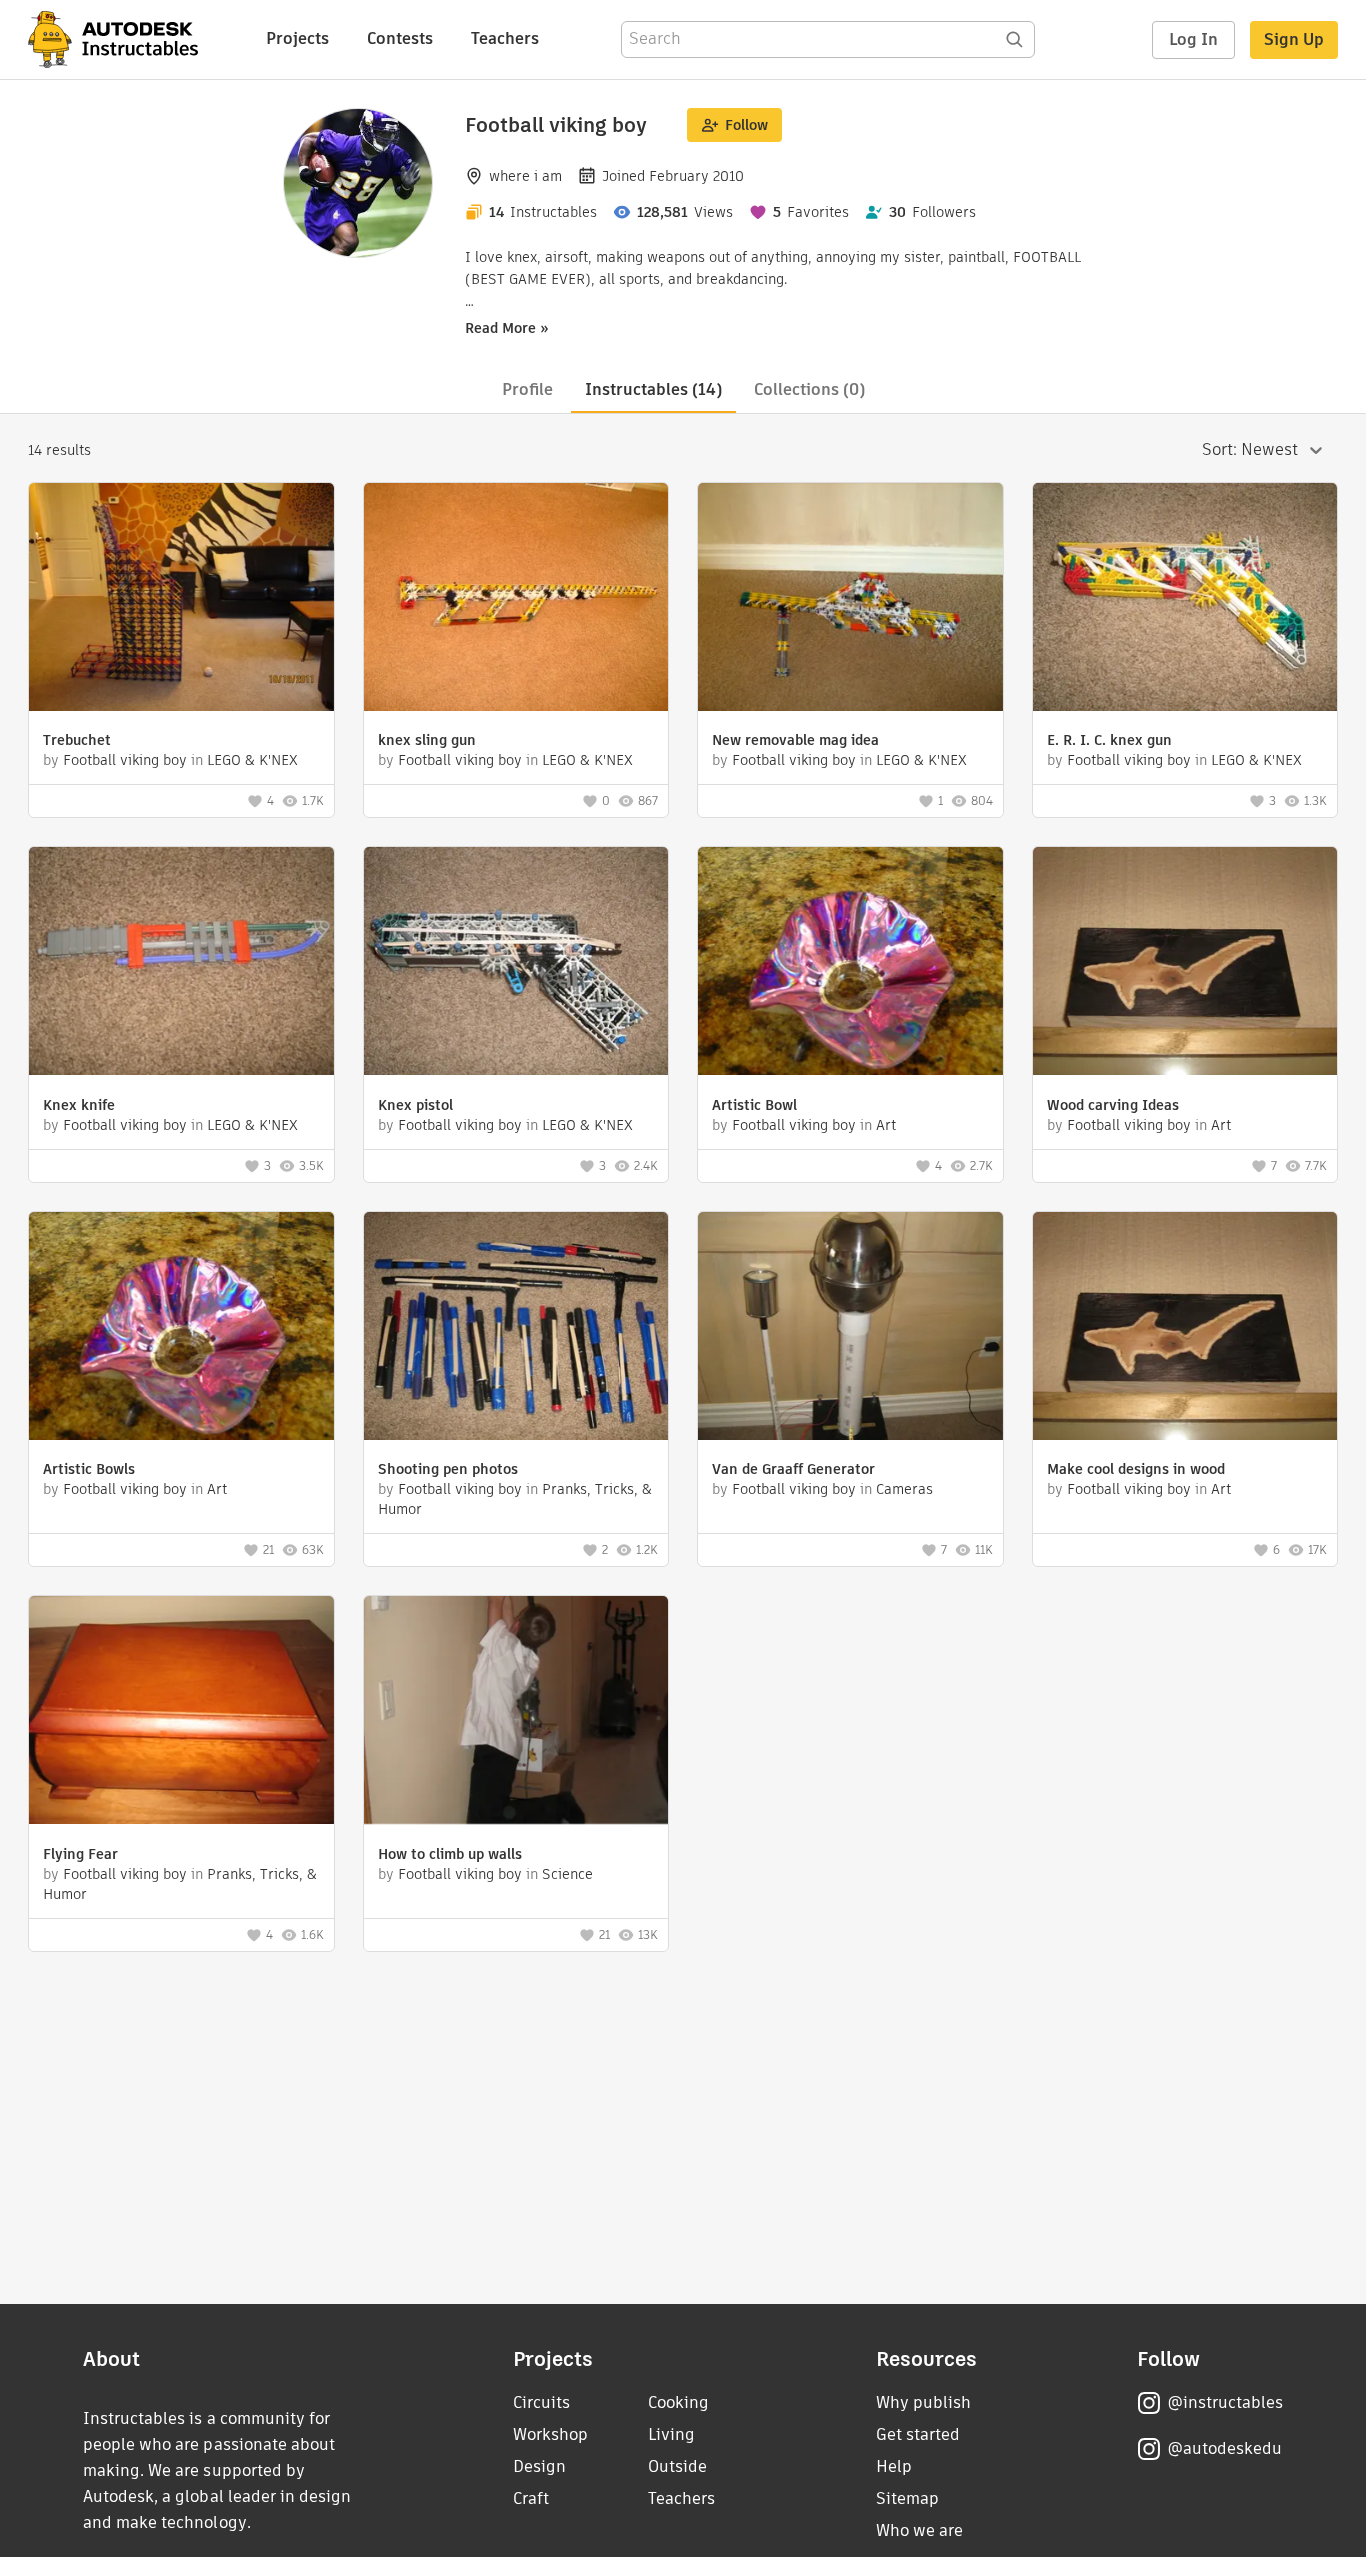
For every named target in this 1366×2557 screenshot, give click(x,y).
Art (886, 1125)
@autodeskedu (1224, 2448)
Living (671, 2434)
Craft (531, 2498)
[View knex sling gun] (516, 599)
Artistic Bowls (89, 1469)
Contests (400, 38)
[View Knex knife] (181, 963)
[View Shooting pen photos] (516, 1328)
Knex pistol (415, 1105)
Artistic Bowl (754, 1105)
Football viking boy (125, 760)
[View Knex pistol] (516, 963)
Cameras (904, 1489)
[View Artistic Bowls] (181, 1328)
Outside (677, 2466)
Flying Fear (80, 1854)
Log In (1193, 39)
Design (539, 2466)
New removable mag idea (795, 740)
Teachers (505, 38)
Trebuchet (77, 740)
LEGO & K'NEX (252, 760)
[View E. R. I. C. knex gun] (1185, 599)
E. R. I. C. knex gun (1109, 740)
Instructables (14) (653, 389)
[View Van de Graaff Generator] (850, 1328)
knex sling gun (427, 740)
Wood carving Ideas (1113, 1105)
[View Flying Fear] (181, 1712)
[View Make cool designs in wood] (1185, 1328)
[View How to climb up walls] (516, 1712)
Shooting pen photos (448, 1469)
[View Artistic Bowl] (850, 963)
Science (567, 1874)
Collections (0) (809, 389)
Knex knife (79, 1105)
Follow (746, 125)
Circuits (541, 2402)
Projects (297, 38)
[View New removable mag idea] (850, 599)
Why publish (923, 2402)
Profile (527, 389)
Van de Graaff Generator (793, 1469)
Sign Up (1294, 39)
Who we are (919, 2530)
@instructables (1225, 2402)
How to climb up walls (450, 1854)
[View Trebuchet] (181, 599)
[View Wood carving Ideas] (1185, 963)
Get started (918, 2434)
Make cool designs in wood (1136, 1469)
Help (894, 2466)
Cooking (678, 2402)
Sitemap (907, 2498)
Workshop (550, 2434)
